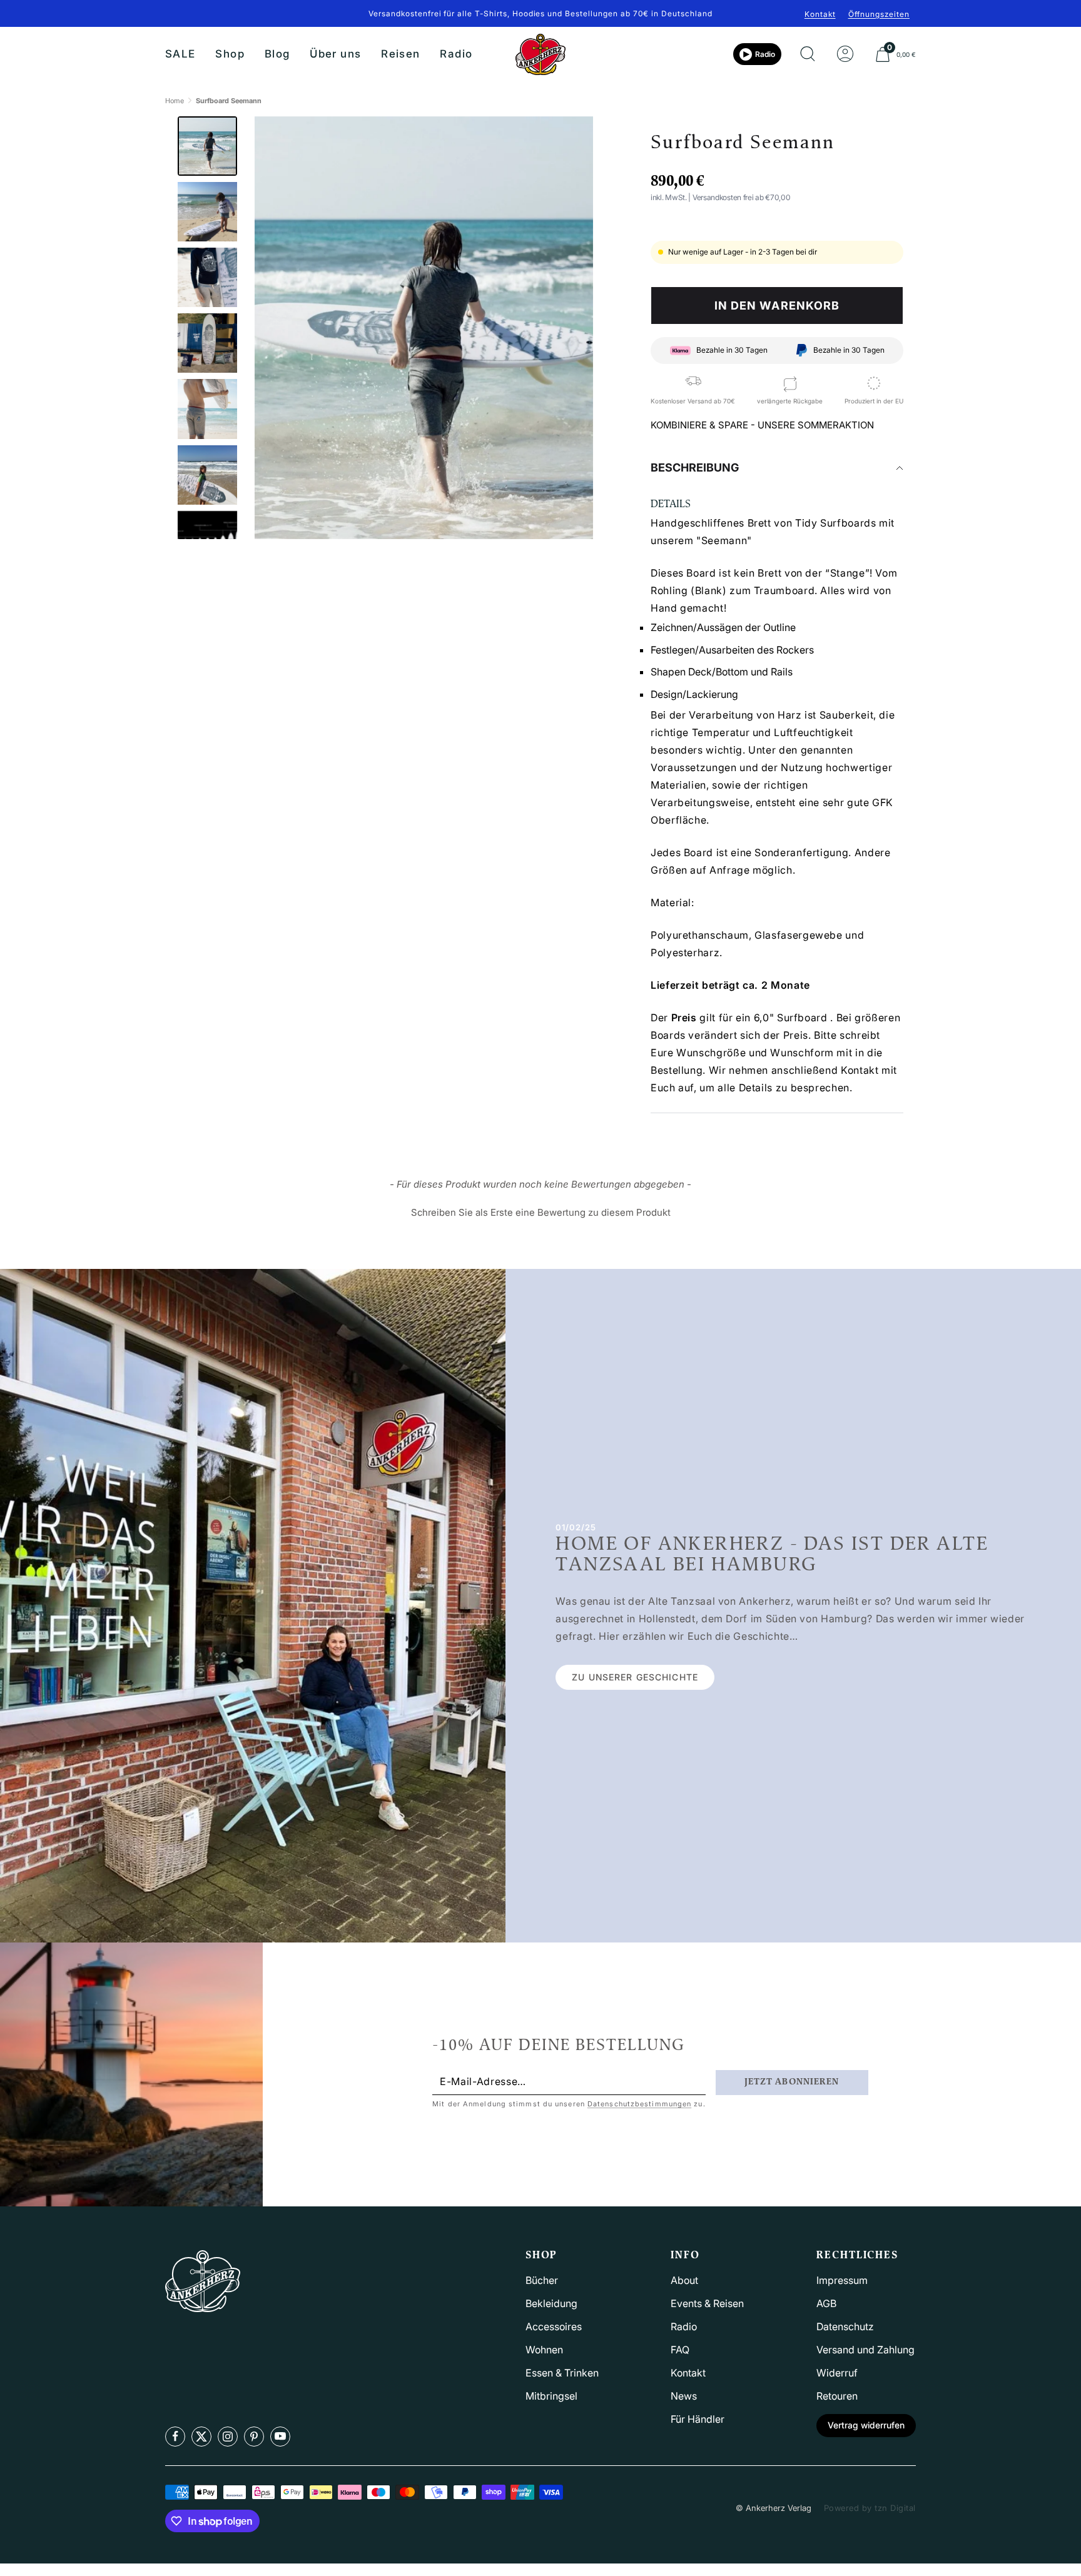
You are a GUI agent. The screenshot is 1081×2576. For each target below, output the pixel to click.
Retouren (837, 2396)
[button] (540, 1211)
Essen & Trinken (562, 2373)
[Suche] (808, 54)
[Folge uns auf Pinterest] (254, 2437)
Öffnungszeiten (879, 14)
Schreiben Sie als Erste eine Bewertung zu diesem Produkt (541, 1212)
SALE (180, 54)
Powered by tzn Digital (870, 2508)
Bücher (542, 2280)
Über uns (335, 54)
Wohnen (544, 2350)
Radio (456, 54)
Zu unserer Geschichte (635, 1677)
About (684, 2280)
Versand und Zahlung (865, 2350)
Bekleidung (551, 2303)
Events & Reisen (707, 2303)
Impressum (842, 2280)
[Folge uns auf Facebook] (175, 2437)
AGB (826, 2303)
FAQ (680, 2350)
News (684, 2396)
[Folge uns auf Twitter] (201, 2437)
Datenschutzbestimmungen (639, 2104)
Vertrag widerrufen (866, 2425)
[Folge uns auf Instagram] (228, 2437)
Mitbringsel (551, 2396)
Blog (277, 54)
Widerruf (837, 2373)
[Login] (845, 54)
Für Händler (698, 2419)
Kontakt (820, 14)
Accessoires (554, 2326)
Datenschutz (845, 2326)
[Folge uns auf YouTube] (280, 2437)
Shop (230, 54)
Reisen (400, 54)
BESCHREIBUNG (695, 467)
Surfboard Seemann (229, 101)
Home (175, 101)
